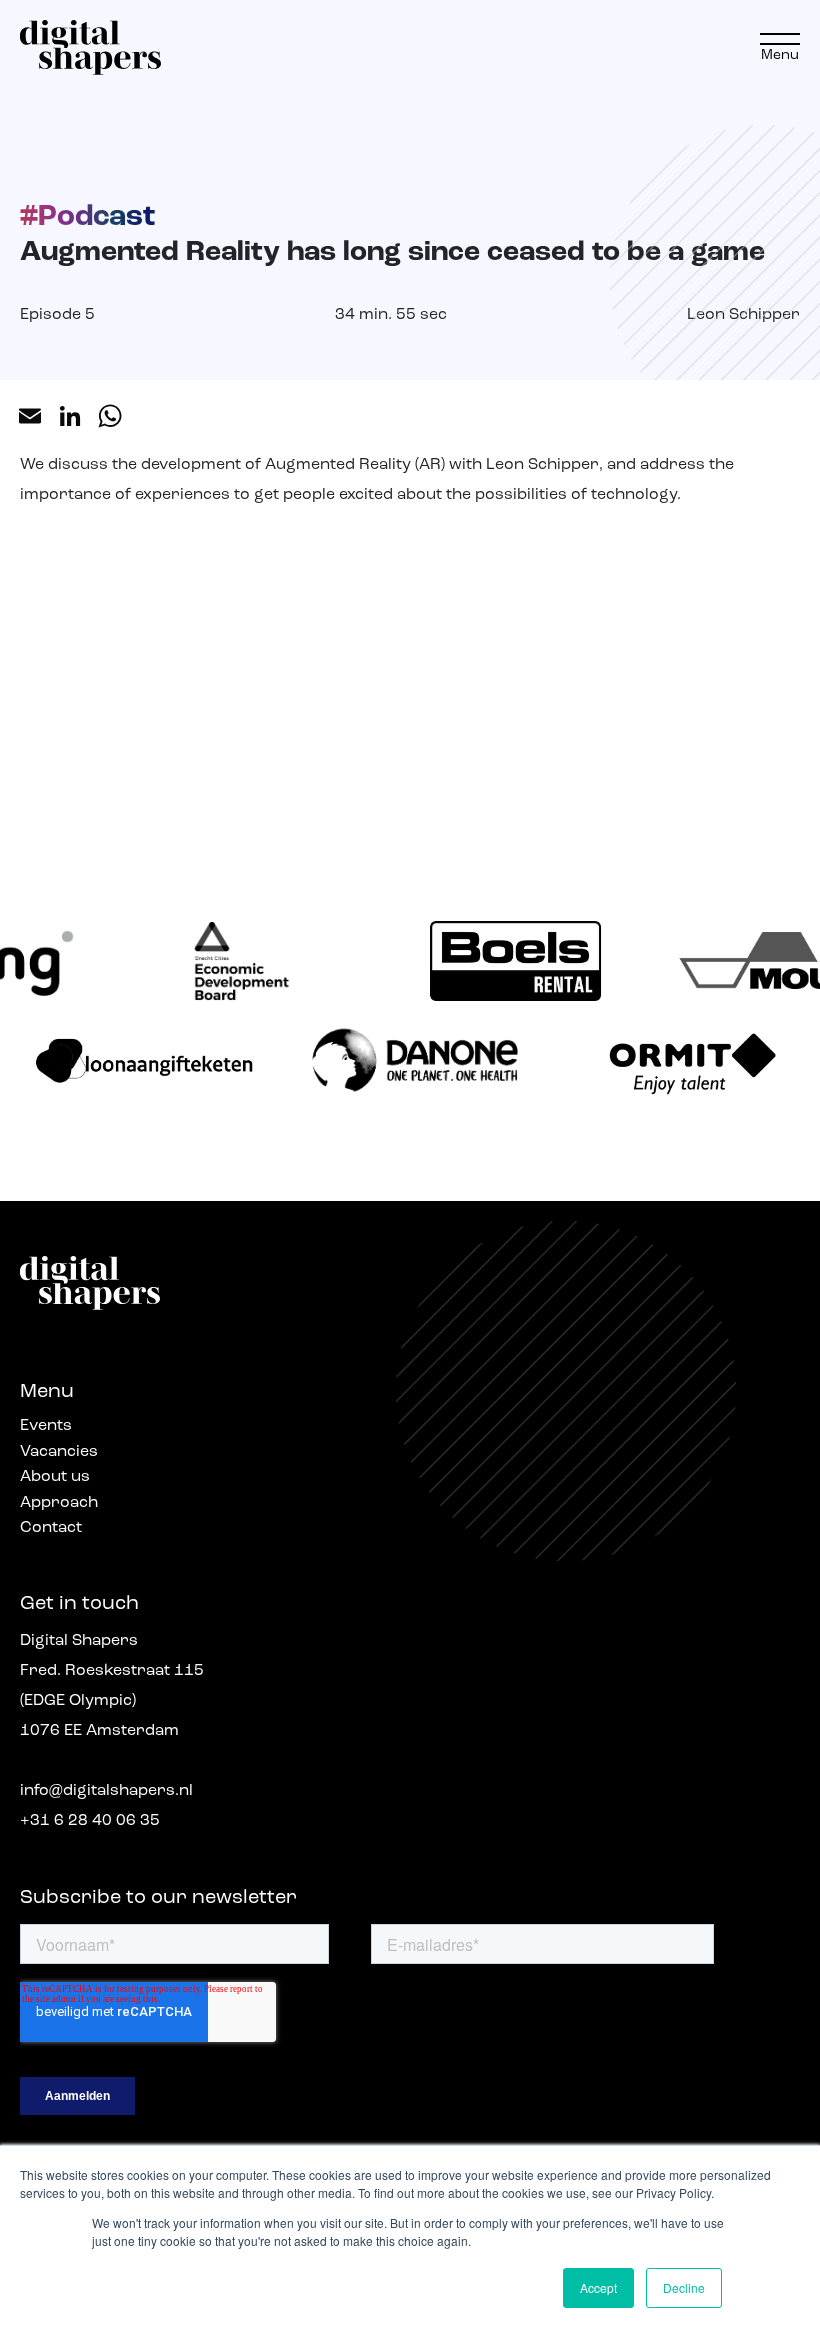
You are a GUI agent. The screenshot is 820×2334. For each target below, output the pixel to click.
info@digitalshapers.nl (106, 1791)
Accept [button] (598, 2287)
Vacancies (59, 1452)
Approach (59, 1503)
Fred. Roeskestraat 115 (112, 1671)
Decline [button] (684, 2287)
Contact (51, 1528)
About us (55, 1477)
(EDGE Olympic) (78, 1701)
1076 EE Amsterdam (99, 1731)
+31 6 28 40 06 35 (90, 1821)
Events (46, 1426)
